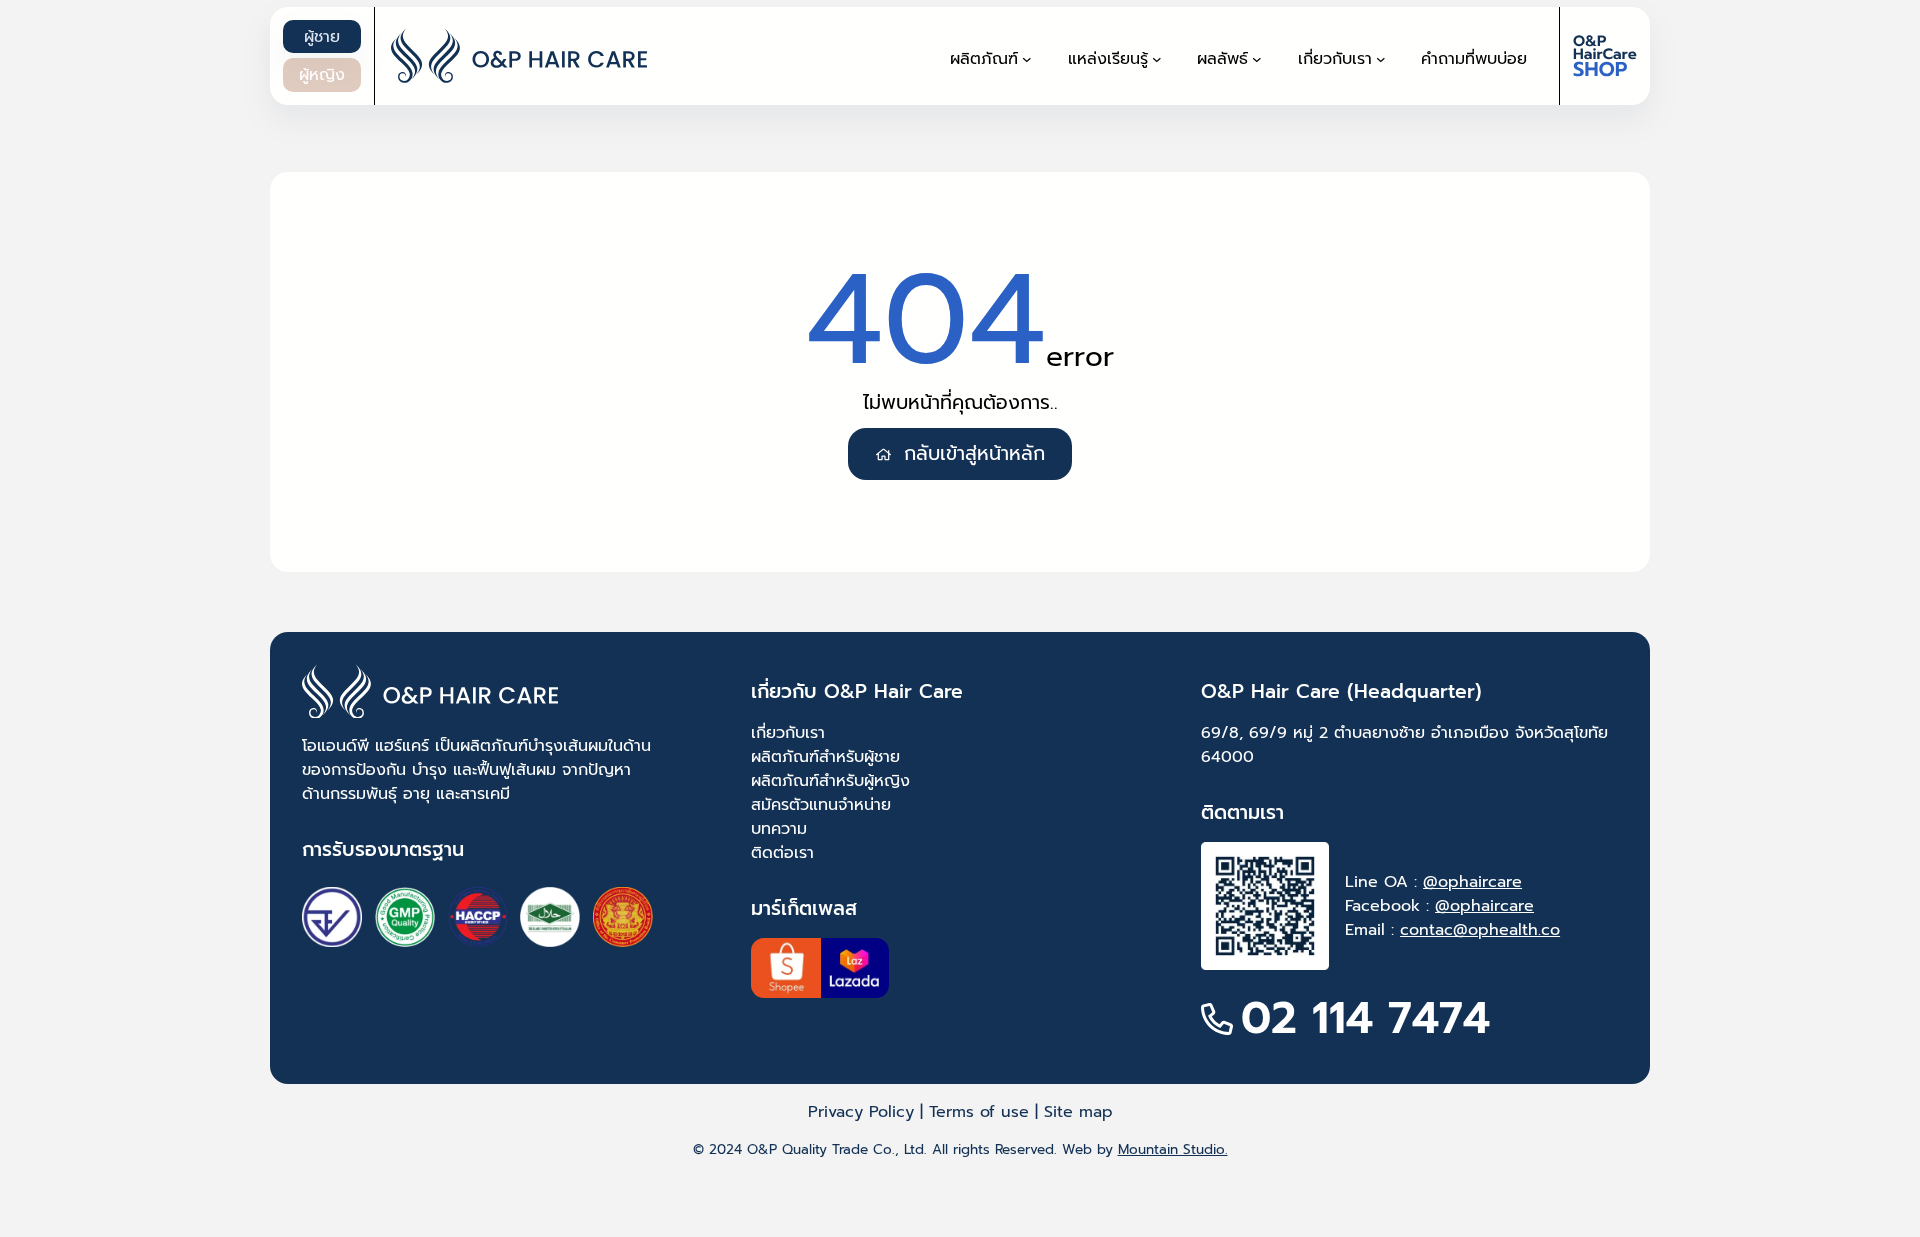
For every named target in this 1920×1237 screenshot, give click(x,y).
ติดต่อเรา (782, 853)
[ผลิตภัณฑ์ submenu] (1027, 59)
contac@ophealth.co (1480, 930)
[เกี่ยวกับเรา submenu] (1381, 59)
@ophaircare (1472, 882)
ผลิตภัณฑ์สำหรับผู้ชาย (825, 757)
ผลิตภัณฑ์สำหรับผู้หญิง (830, 781)
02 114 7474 (1365, 1018)
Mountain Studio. (1173, 1149)
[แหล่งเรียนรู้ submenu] (1157, 59)
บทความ (779, 829)
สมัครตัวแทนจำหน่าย (821, 805)
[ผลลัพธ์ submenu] (1257, 59)
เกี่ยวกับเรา (788, 733)
